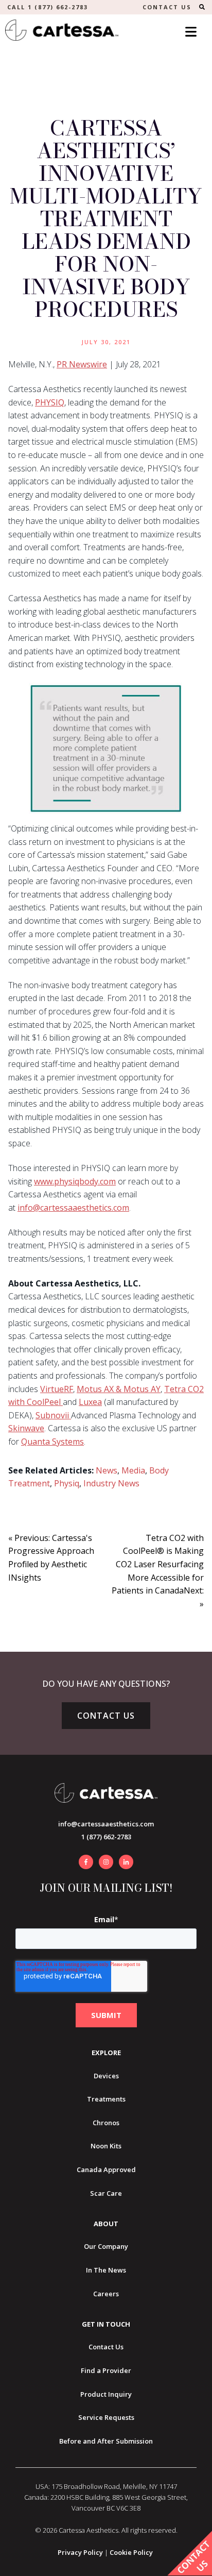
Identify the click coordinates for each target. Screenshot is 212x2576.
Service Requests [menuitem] (106, 2417)
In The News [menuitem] (106, 2270)
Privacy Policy (80, 2552)
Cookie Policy (131, 2552)
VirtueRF (57, 1389)
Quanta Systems (52, 1442)
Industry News (111, 1483)
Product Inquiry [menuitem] (106, 2394)
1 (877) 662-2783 (106, 1837)
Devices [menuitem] (106, 2076)
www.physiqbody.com (75, 1181)
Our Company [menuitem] (106, 2246)
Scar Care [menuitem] (106, 2193)
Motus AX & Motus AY (119, 1389)
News (107, 1470)
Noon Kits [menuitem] (106, 2146)
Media (133, 1470)
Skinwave (26, 1428)
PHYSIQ (50, 402)
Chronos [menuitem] (106, 2123)
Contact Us (106, 1716)
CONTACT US (167, 7)
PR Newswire (82, 364)
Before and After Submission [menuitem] (106, 2441)
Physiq (67, 1483)
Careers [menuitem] (106, 2294)
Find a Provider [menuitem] (106, 2370)
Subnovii (53, 1415)
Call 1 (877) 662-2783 (48, 7)
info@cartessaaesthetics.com (73, 1208)
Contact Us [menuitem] (106, 2347)
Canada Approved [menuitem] (106, 2170)
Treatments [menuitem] (106, 2099)
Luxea (90, 1402)
